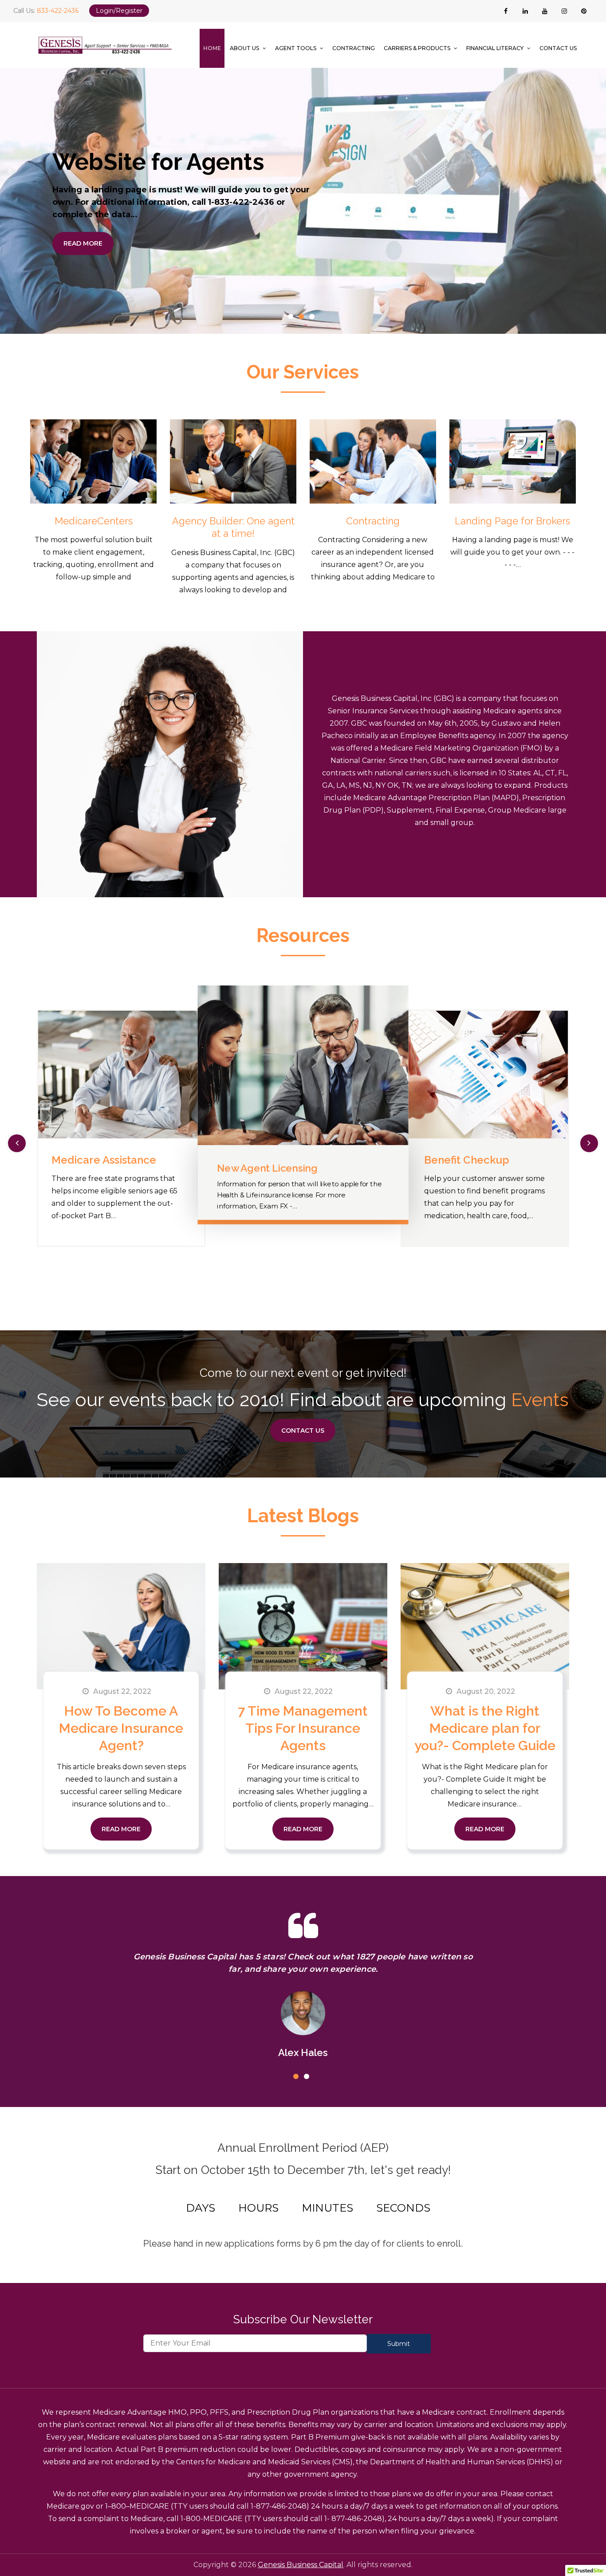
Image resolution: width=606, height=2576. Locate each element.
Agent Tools (296, 48)
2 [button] (303, 318)
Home (212, 48)
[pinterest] (584, 11)
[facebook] (506, 11)
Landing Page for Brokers (512, 521)
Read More (83, 243)
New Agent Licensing (124, 1160)
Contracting (354, 48)
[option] (303, 201)
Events (540, 1400)
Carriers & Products (417, 48)
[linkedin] (525, 11)
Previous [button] (17, 1143)
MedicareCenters (94, 521)
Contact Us (558, 48)
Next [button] (589, 1143)
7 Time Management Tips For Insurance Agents (303, 1728)
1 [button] (292, 318)
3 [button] (314, 318)
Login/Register (119, 11)
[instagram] (564, 11)
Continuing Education (497, 1160)
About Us (244, 48)
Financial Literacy (495, 48)
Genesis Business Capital (301, 2565)
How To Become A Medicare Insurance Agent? (121, 1728)
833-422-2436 (58, 11)
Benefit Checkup (275, 1168)
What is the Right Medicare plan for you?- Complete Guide (485, 1728)
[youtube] (545, 11)
